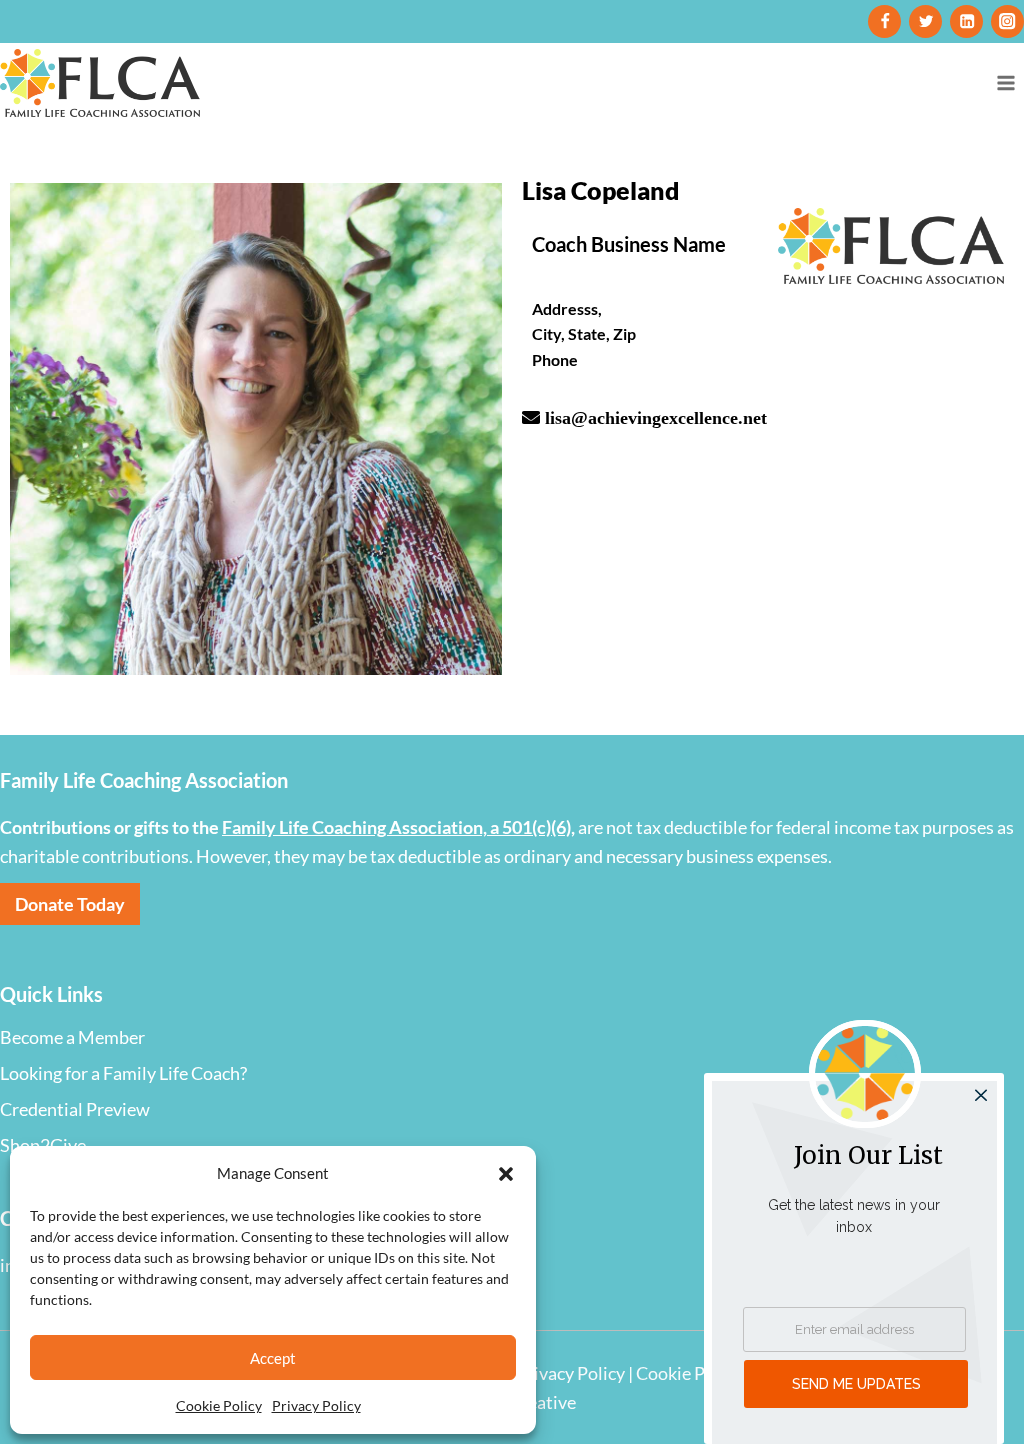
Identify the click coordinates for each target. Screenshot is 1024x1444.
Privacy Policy (316, 1405)
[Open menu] (1005, 82)
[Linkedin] (966, 21)
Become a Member (72, 1037)
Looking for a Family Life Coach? (123, 1073)
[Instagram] (1007, 21)
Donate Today (70, 904)
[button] (506, 1173)
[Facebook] (884, 21)
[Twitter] (925, 21)
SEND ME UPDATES (856, 1384)
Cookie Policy (219, 1405)
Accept (273, 1358)
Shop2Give (43, 1145)
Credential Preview (75, 1109)
